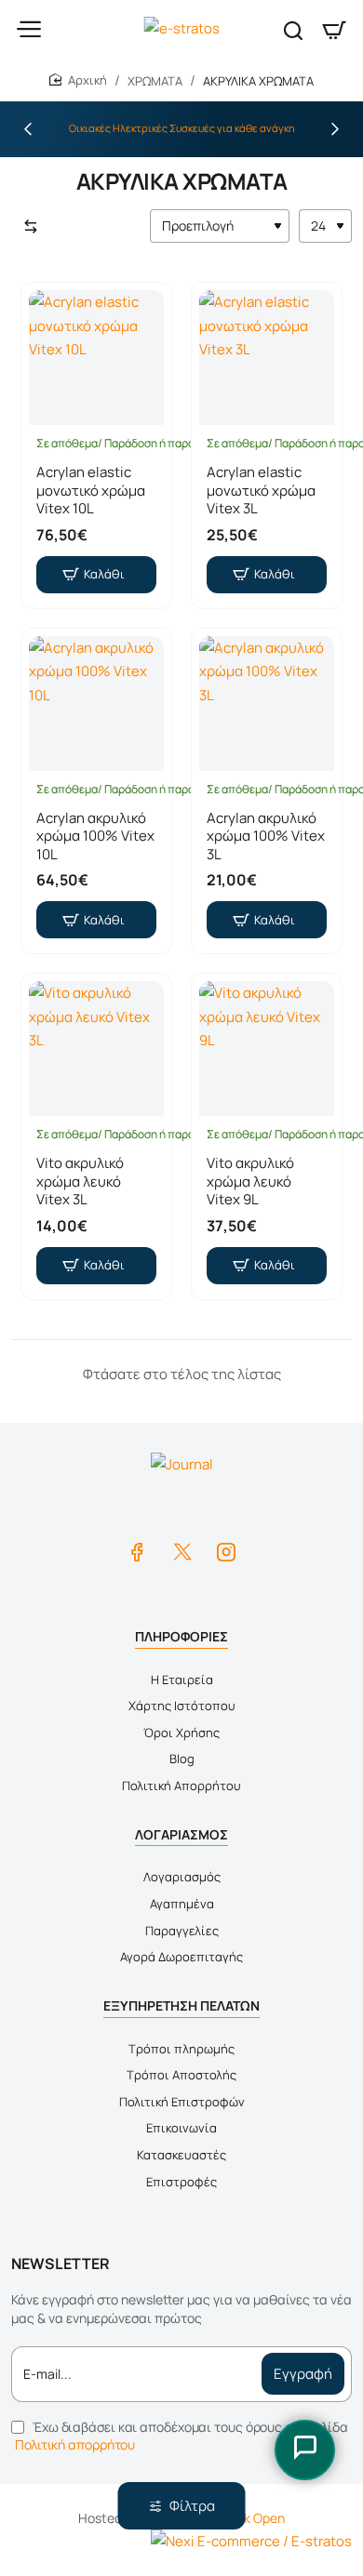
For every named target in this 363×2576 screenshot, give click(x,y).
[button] (28, 128)
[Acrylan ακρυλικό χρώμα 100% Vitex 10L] (96, 704)
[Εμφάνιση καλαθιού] (334, 30)
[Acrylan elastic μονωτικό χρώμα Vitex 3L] (267, 358)
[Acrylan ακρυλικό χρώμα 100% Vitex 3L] (267, 704)
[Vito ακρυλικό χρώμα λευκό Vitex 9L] (267, 1049)
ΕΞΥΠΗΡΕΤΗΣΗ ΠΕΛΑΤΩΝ (181, 2005)
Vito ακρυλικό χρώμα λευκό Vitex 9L (250, 1182)
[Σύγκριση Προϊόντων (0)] (27, 226)
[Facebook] (137, 1551)
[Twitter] (181, 1551)
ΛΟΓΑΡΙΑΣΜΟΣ (181, 1834)
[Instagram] (226, 1551)
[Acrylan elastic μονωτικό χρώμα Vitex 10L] (96, 358)
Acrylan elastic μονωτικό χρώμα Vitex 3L (261, 491)
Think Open (252, 2518)
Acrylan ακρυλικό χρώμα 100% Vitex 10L (95, 837)
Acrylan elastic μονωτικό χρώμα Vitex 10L (91, 491)
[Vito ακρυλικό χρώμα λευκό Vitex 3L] (96, 1049)
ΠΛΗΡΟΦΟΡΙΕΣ (181, 1636)
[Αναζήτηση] (293, 30)
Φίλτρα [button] (192, 2506)
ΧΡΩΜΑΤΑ (155, 81)
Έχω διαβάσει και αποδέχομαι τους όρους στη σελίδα (181, 2436)
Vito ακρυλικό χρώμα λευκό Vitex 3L (80, 1182)
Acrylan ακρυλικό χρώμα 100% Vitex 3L (266, 837)
